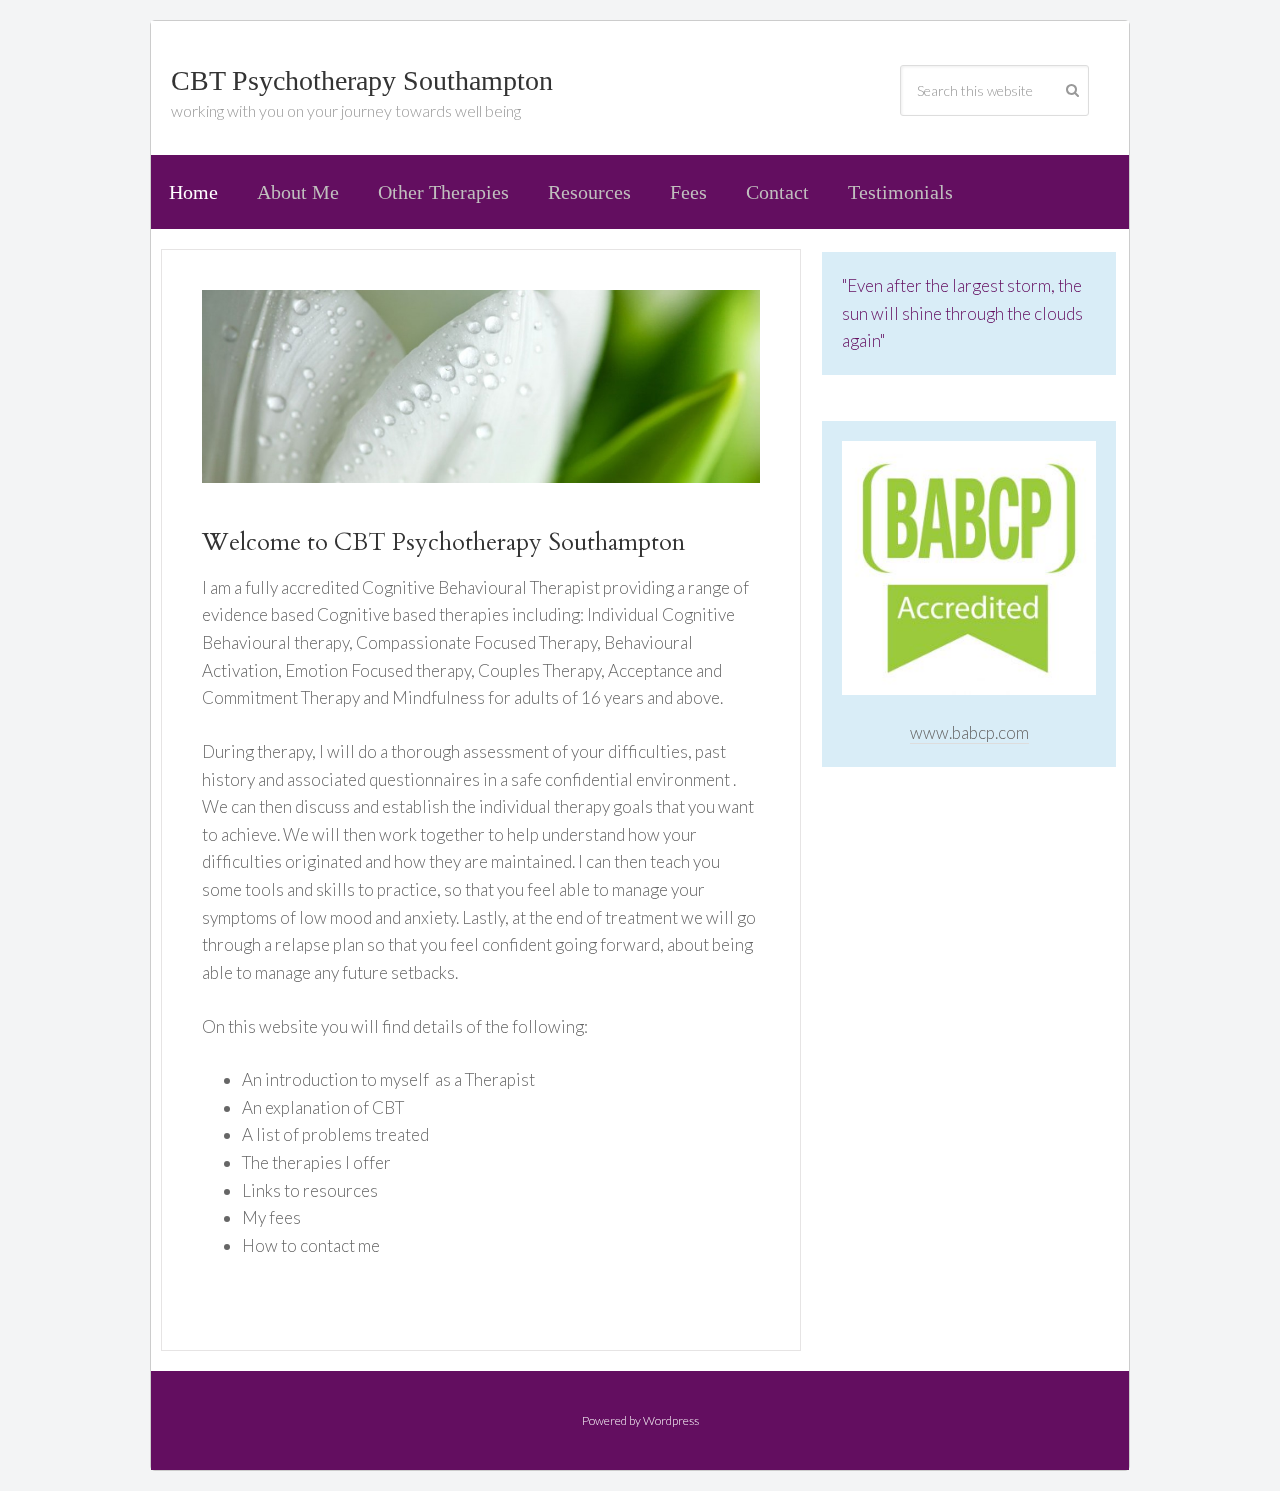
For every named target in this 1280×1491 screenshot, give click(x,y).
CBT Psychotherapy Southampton (362, 80)
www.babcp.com (969, 732)
